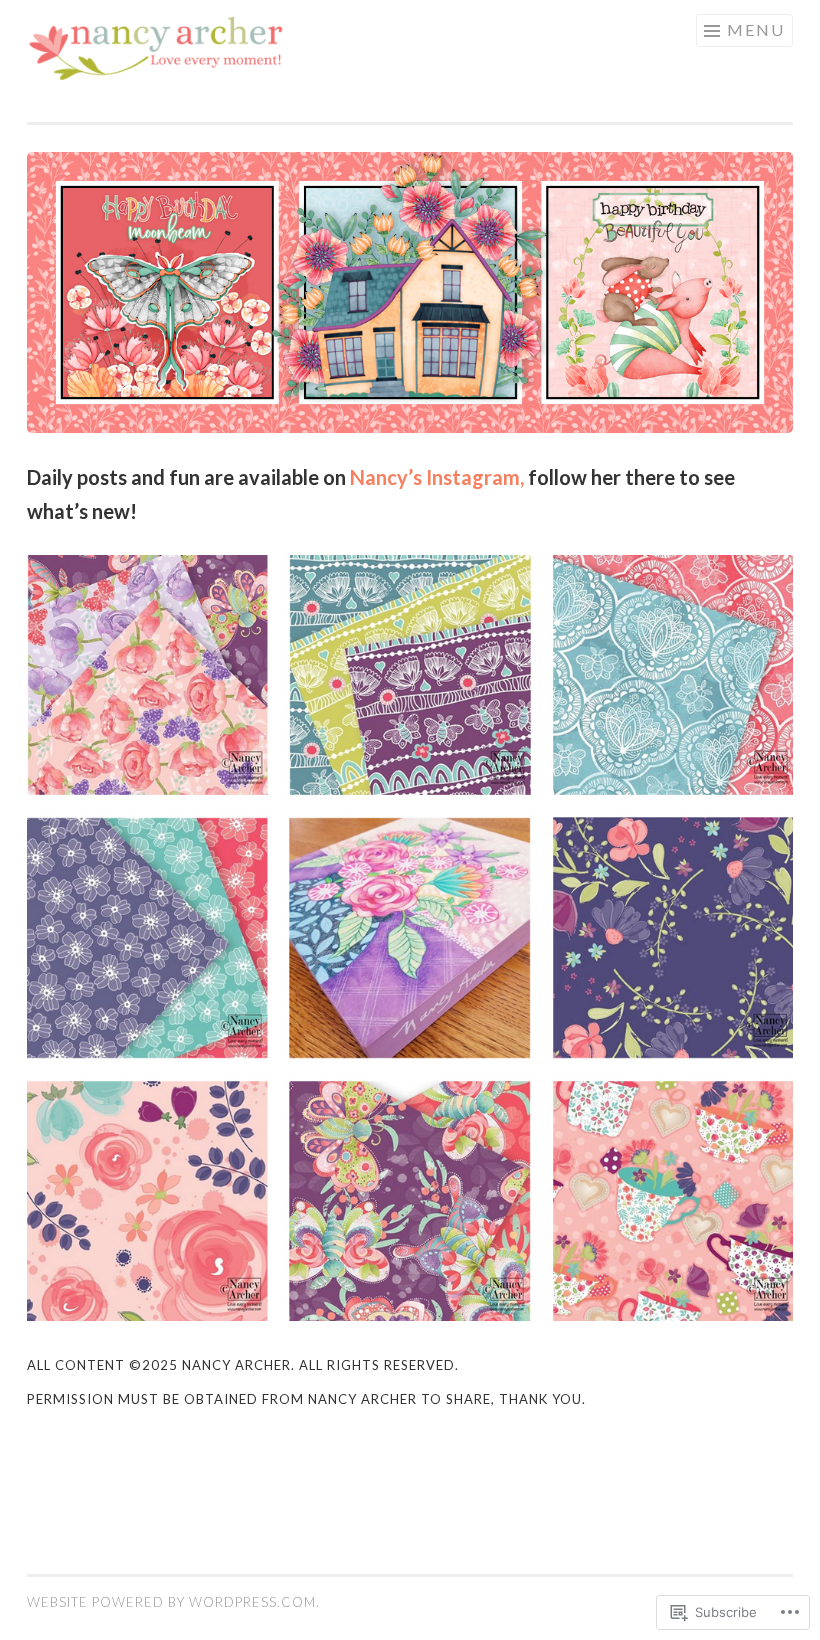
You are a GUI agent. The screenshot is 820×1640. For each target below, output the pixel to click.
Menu (756, 29)
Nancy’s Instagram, (437, 477)
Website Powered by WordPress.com (171, 1602)
